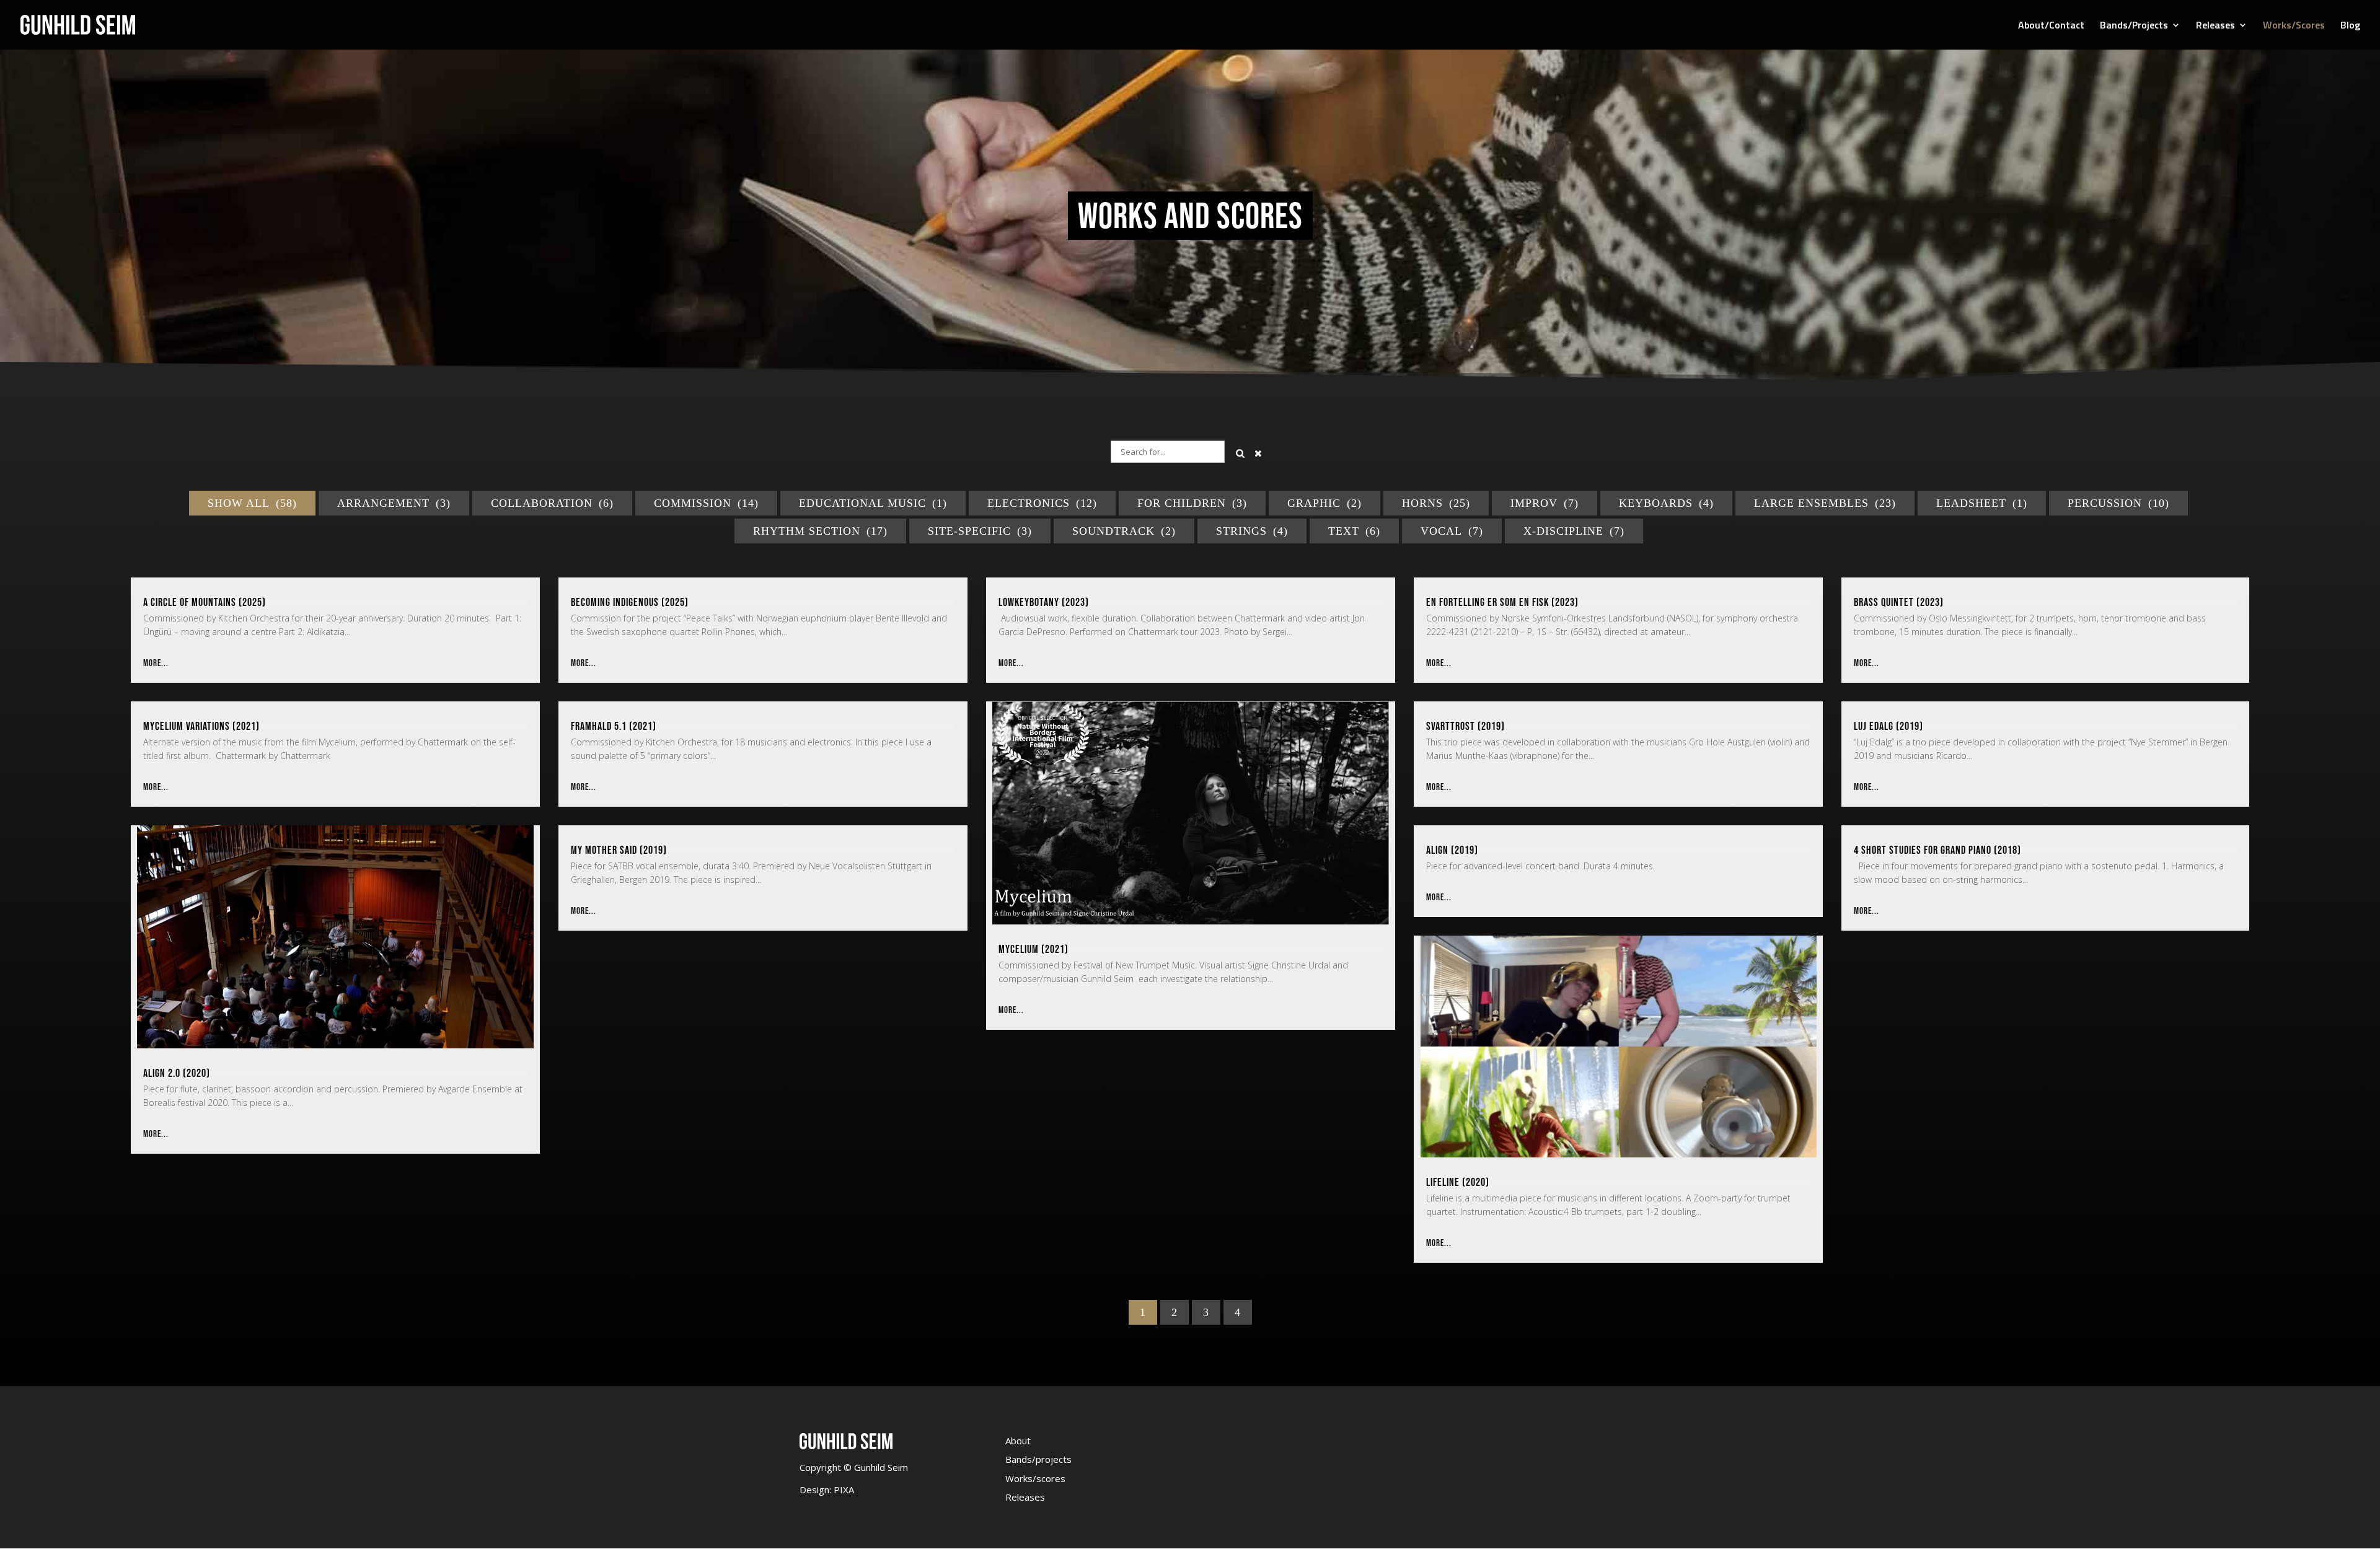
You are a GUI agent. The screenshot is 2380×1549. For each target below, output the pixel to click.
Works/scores (1035, 1478)
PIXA (844, 1490)
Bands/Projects (2134, 26)
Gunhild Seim (880, 1467)
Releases (2215, 26)
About (1018, 1441)
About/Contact (2051, 26)
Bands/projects (1038, 1459)
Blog (2350, 26)
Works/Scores (2294, 26)
